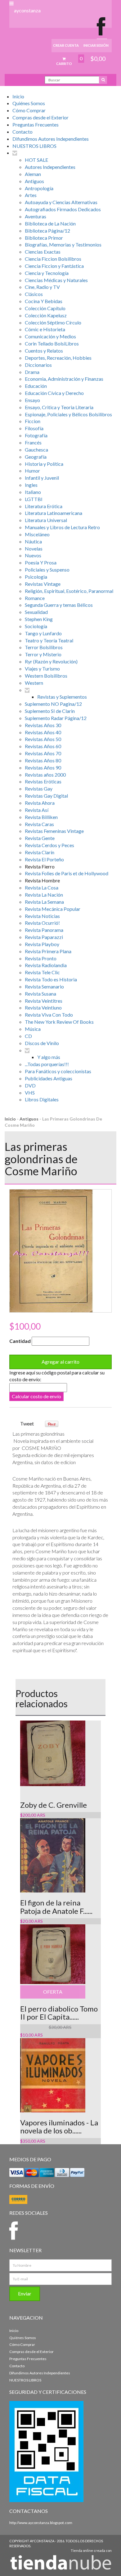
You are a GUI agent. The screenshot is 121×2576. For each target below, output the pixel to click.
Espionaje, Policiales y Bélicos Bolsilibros (68, 414)
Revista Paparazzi (44, 937)
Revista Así (37, 810)
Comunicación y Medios (50, 336)
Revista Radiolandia (46, 965)
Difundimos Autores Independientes (51, 139)
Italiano (33, 492)
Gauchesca (36, 450)
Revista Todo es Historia (51, 979)
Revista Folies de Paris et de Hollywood (67, 873)
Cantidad (20, 1341)
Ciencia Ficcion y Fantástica (54, 266)
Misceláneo (37, 534)
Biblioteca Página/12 (47, 231)
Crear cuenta (66, 45)
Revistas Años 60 (43, 746)
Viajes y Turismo (42, 669)
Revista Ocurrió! (42, 923)
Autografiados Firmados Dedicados (63, 209)
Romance (35, 598)
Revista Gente (40, 838)
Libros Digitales (42, 1099)
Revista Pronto (41, 958)
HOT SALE (36, 160)
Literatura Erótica (44, 506)
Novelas (34, 549)
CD (28, 1036)
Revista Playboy (42, 944)
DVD (30, 1085)
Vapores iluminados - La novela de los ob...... (59, 2126)
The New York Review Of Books (59, 1022)
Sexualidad (36, 612)
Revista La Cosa (42, 887)
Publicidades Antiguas (49, 1078)
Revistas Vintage (43, 584)
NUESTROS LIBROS (34, 146)
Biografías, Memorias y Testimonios (63, 244)
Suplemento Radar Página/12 (56, 718)
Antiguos (34, 181)
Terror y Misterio (43, 654)
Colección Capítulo (45, 308)
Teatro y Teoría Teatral (49, 640)
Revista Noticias (42, 916)
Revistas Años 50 (43, 739)
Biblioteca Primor (44, 238)
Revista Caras (39, 824)
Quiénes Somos (29, 103)
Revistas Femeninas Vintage (54, 831)
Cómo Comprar (29, 110)
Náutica (33, 541)
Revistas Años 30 (43, 725)
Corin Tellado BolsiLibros (52, 343)
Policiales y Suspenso (47, 570)
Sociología (36, 626)
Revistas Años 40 (43, 732)
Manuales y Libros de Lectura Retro (62, 527)
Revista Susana (40, 994)
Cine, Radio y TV (42, 287)
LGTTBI (34, 499)
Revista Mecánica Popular (53, 909)
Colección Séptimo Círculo (53, 322)
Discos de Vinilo (42, 1043)
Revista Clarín (40, 852)
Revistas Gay (39, 789)
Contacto (22, 132)
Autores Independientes (50, 167)
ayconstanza (27, 10)
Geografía (36, 457)
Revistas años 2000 (45, 775)
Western (34, 683)
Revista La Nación (44, 895)
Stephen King (39, 619)
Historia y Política (44, 464)
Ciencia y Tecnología (47, 273)
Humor (32, 471)
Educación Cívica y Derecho (54, 393)
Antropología (39, 188)
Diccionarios (38, 365)
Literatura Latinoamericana (54, 513)
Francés (33, 442)
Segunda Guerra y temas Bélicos (59, 605)
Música (33, 1029)
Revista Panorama (44, 930)
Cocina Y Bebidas (44, 301)
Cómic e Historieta (45, 329)
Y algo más (49, 1057)
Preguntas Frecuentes (36, 124)
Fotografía (36, 435)
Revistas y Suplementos (62, 697)
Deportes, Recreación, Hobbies (58, 358)
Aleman (33, 174)
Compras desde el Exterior (40, 117)
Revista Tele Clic (42, 972)
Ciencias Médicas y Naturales (56, 280)
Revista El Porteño (44, 859)
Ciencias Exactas (43, 252)
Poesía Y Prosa (41, 562)
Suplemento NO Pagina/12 (53, 704)
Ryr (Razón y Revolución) (51, 661)
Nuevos (33, 555)
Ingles (31, 485)
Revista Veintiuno (43, 1007)
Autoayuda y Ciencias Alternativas (61, 202)
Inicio (18, 96)
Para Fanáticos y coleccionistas (58, 1071)
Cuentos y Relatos (44, 351)
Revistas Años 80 (43, 760)
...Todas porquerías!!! (47, 1064)
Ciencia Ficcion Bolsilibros (53, 259)
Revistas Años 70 (43, 753)
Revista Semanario (44, 986)
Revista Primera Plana (48, 951)
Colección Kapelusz (46, 315)
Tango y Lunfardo (43, 633)
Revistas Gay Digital (46, 796)
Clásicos (34, 294)
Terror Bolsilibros (44, 647)
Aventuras (36, 216)
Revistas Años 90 (43, 767)
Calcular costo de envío (36, 1396)
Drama (32, 372)
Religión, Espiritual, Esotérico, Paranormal (69, 591)
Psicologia (36, 577)
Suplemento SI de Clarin (50, 711)
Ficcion (33, 421)
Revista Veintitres (44, 1001)
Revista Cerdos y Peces (49, 845)
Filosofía (34, 428)
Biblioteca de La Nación (50, 223)
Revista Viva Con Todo (49, 1015)
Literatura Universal (46, 520)
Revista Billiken (41, 817)
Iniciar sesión (96, 45)
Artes (31, 195)
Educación (36, 386)
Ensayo (32, 400)
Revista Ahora (40, 803)
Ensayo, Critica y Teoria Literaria (59, 407)
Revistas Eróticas (43, 781)
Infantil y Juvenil (42, 478)
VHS (30, 1093)
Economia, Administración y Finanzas (64, 379)
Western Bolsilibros (46, 676)
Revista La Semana (44, 902)
